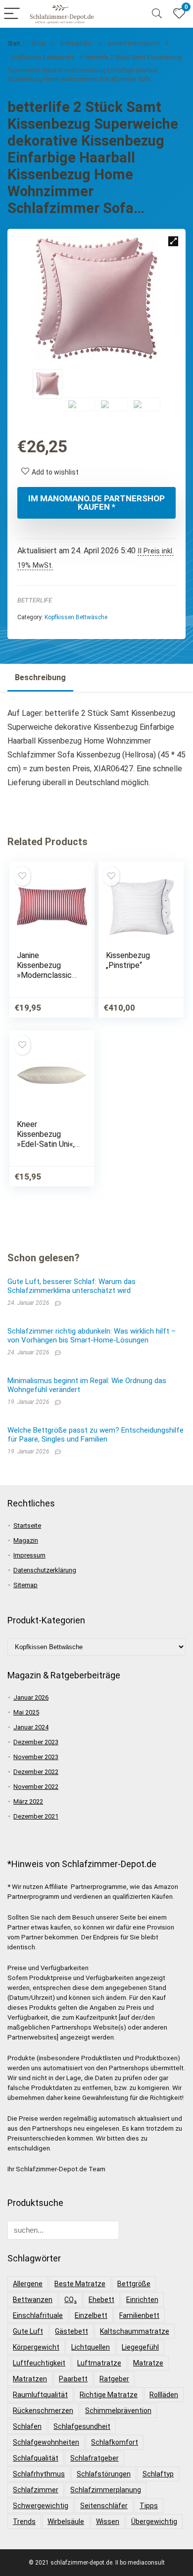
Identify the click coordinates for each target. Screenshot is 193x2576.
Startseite (27, 1526)
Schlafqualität (36, 2458)
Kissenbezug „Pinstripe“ (128, 960)
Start (14, 44)
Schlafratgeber (95, 2458)
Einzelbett (91, 2315)
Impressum (29, 1555)
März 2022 (28, 1801)
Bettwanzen (33, 2300)
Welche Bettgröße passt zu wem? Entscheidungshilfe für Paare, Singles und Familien (96, 1435)
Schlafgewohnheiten (46, 2442)
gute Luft (28, 2331)
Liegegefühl (140, 2347)
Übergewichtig (154, 2522)
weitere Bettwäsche (133, 44)
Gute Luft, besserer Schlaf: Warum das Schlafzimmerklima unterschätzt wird (72, 1286)
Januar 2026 (31, 1697)
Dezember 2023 (36, 1742)
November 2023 (36, 1757)
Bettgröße (134, 2284)
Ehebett (101, 2300)
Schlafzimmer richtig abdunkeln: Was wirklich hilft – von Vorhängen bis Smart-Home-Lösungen (92, 1336)
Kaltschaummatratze (135, 2331)
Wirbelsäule (66, 2522)
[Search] (157, 14)
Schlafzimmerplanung (106, 2490)
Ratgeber (114, 2379)
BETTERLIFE (35, 600)
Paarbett (73, 2379)
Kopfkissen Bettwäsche (43, 57)
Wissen (108, 2522)
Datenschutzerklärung (45, 1570)
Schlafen (27, 2426)
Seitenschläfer (104, 2506)
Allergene (28, 2284)
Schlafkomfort (115, 2442)
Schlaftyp (158, 2474)
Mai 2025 (26, 1712)
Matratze (148, 2363)
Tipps (149, 2506)
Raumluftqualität (40, 2395)
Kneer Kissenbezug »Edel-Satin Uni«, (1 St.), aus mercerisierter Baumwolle (46, 1149)
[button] (173, 241)
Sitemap (25, 1585)
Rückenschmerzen (43, 2411)
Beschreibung (40, 677)
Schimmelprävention (118, 2411)
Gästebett (72, 2331)
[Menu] (12, 14)
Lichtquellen (91, 2347)
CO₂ (71, 2300)
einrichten (142, 2300)
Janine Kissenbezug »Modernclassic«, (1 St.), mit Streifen (47, 975)
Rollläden (164, 2395)
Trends (24, 2522)
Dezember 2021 (36, 1816)
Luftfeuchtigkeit (39, 2363)
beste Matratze (80, 2284)
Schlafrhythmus (39, 2474)
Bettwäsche (76, 44)
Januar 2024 (31, 1727)
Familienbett (139, 2315)
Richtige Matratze (109, 2395)
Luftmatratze (99, 2363)
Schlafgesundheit (82, 2426)
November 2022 (36, 1787)
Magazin (26, 1540)
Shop (38, 44)
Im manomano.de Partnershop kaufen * (96, 503)
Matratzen (30, 2379)
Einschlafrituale (38, 2315)
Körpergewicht (36, 2347)
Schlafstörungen (104, 2474)
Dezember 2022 (36, 1772)
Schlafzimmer (36, 2490)
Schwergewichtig (41, 2506)
